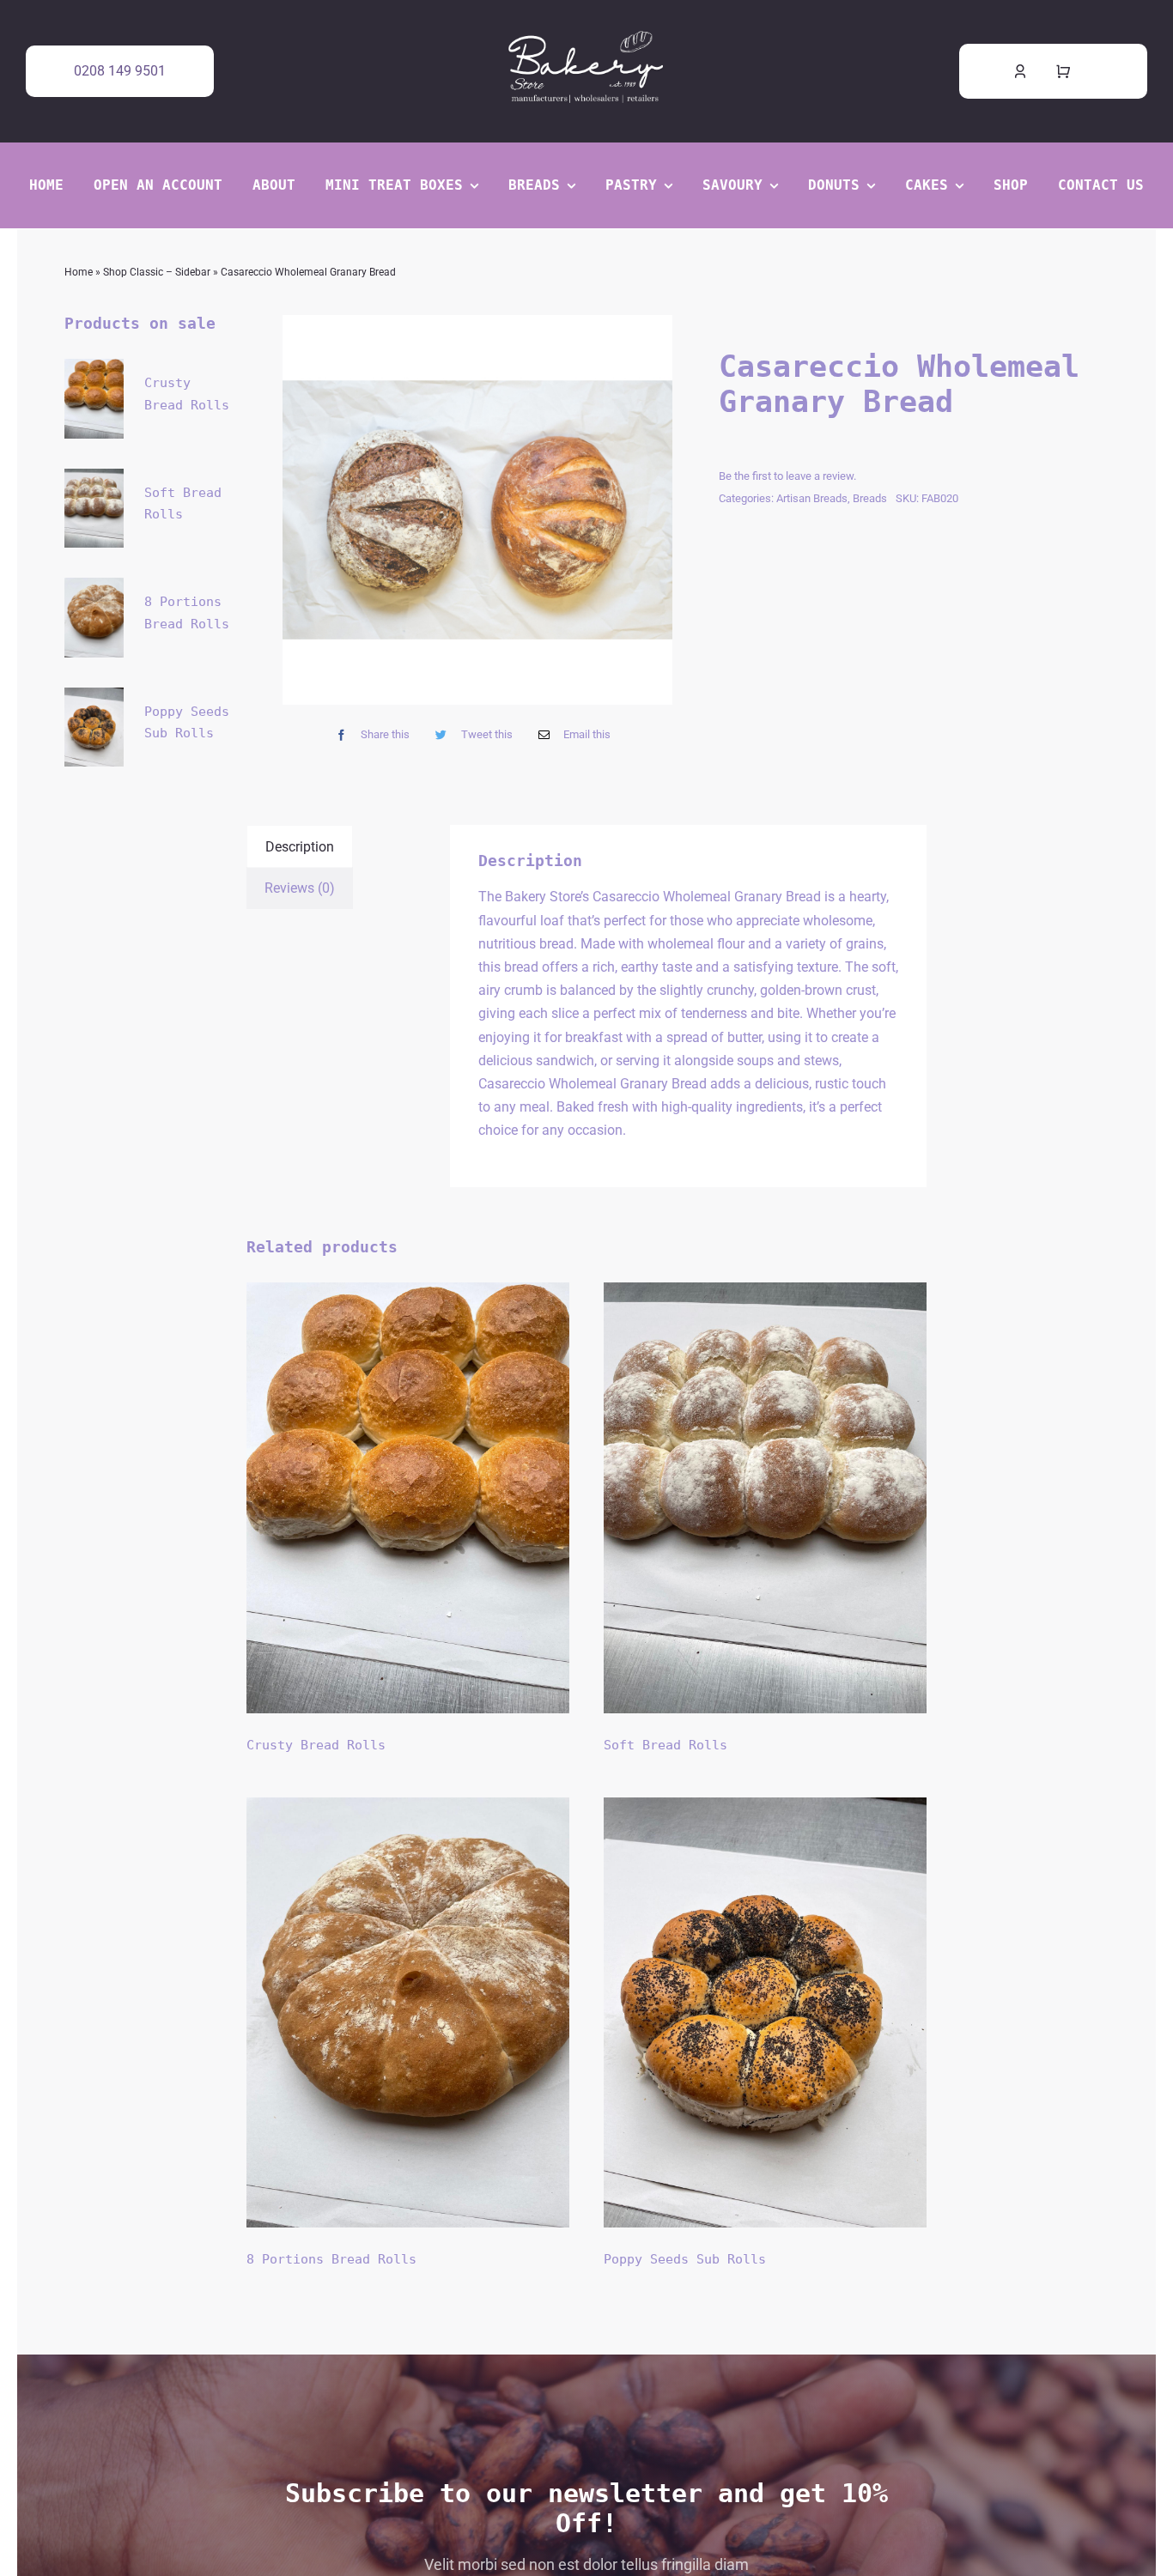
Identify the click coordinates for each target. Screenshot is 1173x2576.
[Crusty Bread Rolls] (408, 1498)
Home (79, 272)
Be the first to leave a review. (787, 476)
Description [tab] (300, 847)
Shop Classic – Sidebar (157, 272)
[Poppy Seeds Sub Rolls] (765, 2013)
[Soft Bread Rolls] (765, 1498)
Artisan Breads (812, 498)
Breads (870, 498)
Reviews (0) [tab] (300, 888)
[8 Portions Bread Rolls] (408, 2013)
